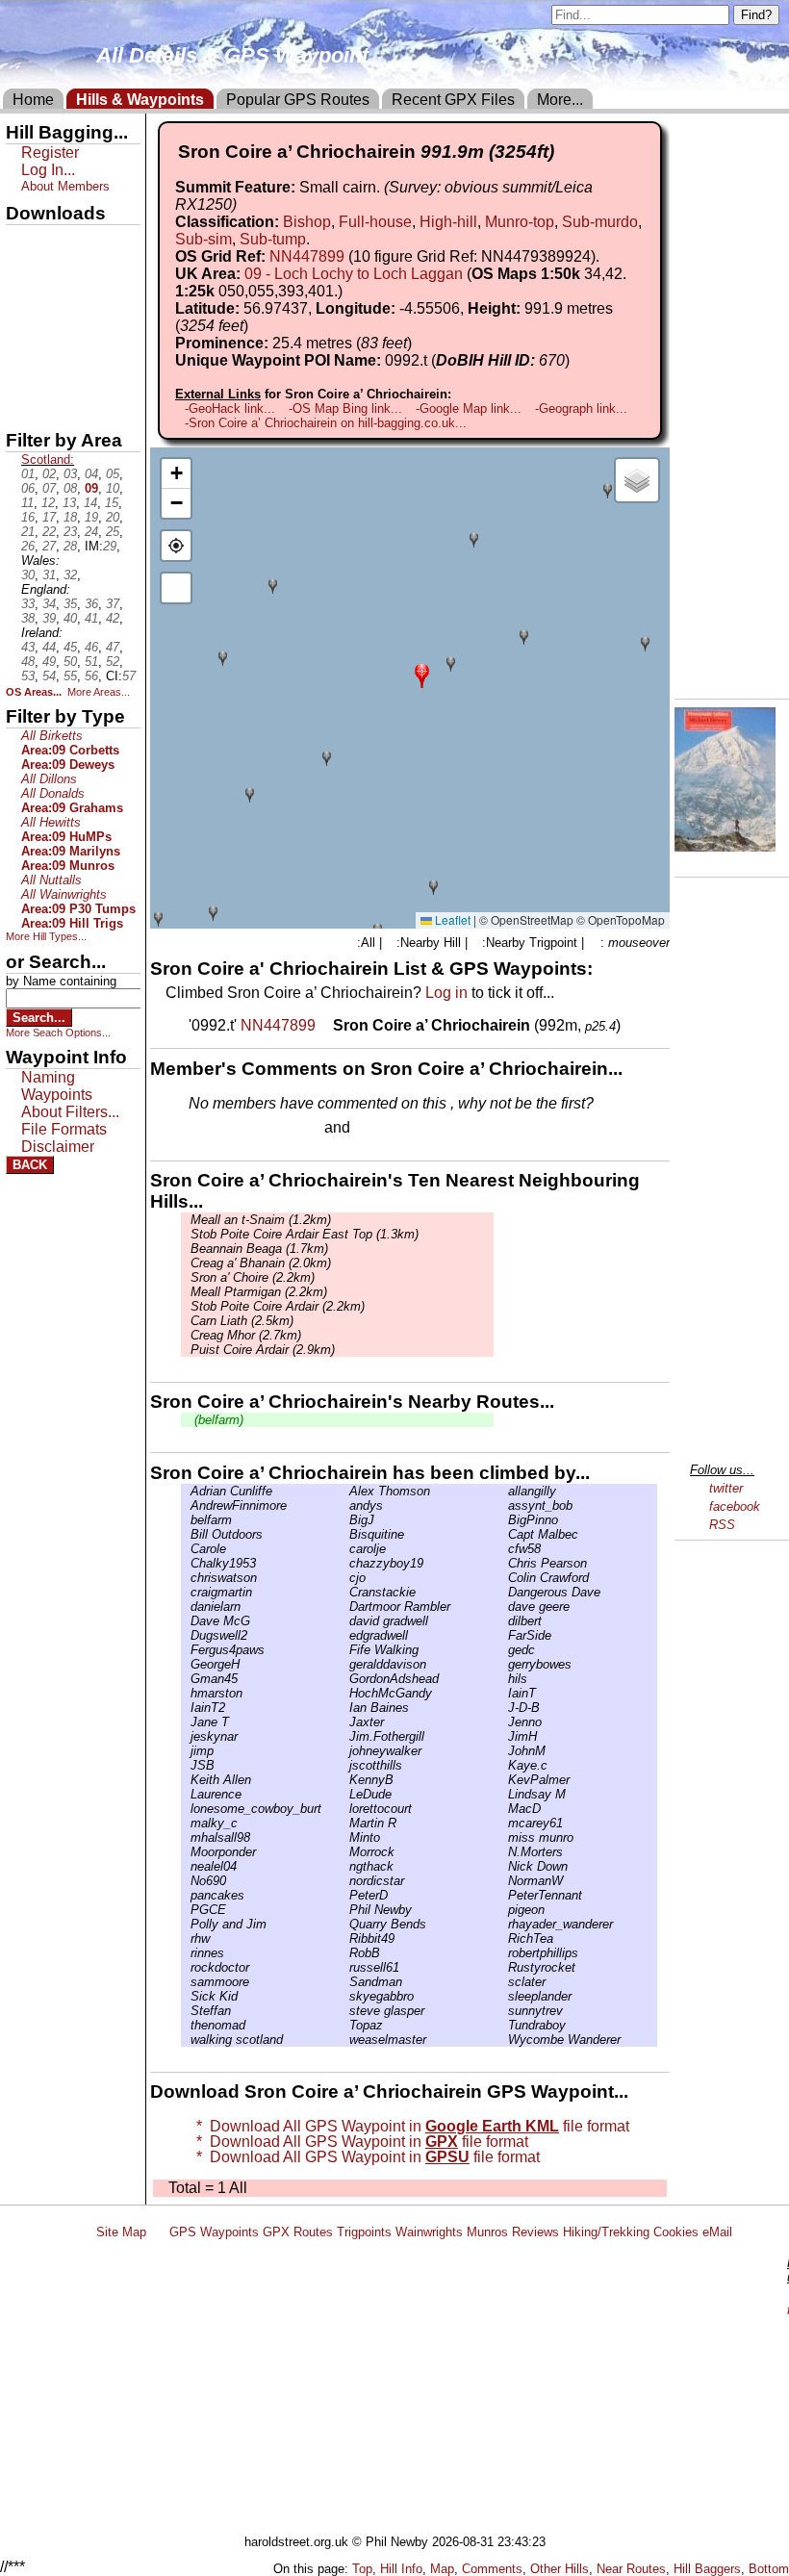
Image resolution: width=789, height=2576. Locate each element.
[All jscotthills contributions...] (344, 1765)
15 (112, 503)
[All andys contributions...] (344, 1505)
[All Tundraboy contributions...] (503, 2025)
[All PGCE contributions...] (186, 1910)
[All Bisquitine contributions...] (344, 1534)
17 (49, 517)
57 (129, 676)
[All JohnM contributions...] (503, 1751)
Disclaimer (58, 1147)
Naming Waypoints (57, 1086)
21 (28, 532)
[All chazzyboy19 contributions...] (344, 1563)
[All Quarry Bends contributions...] (344, 1924)
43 (28, 647)
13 (69, 503)
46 (91, 647)
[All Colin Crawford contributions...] (503, 1578)
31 (49, 575)
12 (48, 503)
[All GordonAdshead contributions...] (344, 1679)
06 (28, 488)
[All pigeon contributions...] (503, 1910)
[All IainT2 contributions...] (186, 1708)
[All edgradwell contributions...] (344, 1635)
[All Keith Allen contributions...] (186, 1780)
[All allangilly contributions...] (503, 1491)
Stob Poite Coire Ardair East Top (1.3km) (305, 1234)
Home (33, 100)
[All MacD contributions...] (503, 1809)
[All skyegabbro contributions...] (344, 1996)
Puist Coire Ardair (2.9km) (263, 1350)
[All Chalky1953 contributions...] (186, 1563)
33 (28, 604)
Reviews (535, 2232)
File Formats (64, 1129)
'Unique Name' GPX (68, 273)
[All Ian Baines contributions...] (344, 1708)
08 (70, 488)
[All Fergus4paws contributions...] (186, 1650)
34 (49, 604)
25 (113, 532)
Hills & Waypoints (140, 100)
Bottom (769, 2569)
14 (90, 503)
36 (91, 604)
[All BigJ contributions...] (344, 1520)
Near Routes (631, 2569)
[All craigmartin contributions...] (186, 1592)
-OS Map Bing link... (345, 408)
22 (49, 532)
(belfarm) (217, 1420)
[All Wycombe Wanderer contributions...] (503, 2040)
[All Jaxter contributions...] (344, 1722)
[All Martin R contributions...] (344, 1823)
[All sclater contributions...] (503, 1982)
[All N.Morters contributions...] (503, 1852)
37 (113, 604)
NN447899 (307, 256)
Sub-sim (204, 239)
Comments (492, 2569)
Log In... (394, 1129)
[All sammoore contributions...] (186, 1982)
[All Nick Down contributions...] (503, 1866)
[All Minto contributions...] (344, 1837)
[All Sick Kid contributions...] (186, 1996)
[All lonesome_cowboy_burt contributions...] (186, 1809)
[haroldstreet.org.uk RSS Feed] (158, 2232)
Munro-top (520, 222)
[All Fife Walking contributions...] (344, 1650)
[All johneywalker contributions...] (344, 1751)
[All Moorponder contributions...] (186, 1852)
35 (70, 604)
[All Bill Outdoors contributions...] (186, 1534)
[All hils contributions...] (503, 1679)
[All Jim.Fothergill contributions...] (344, 1736)
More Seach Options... (58, 1033)
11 (27, 503)
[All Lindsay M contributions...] (503, 1794)
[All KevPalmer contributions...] (503, 1780)
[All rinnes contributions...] (186, 1953)
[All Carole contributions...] (186, 1549)
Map (442, 2569)
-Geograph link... (581, 408)
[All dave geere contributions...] (503, 1607)
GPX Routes (298, 2232)
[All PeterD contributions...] (344, 1895)
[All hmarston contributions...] (186, 1693)
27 (49, 546)
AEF (22, 372)
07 (49, 488)
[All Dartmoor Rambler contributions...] (344, 1607)
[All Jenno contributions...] (503, 1722)
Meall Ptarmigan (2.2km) (259, 1292)
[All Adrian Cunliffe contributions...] (186, 1491)
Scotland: (48, 459)
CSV (22, 405)
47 (113, 647)
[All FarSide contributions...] (503, 1635)
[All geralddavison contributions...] (344, 1664)
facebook (735, 1506)
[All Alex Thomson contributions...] (344, 1491)
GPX (22, 242)
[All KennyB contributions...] (344, 1780)
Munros (487, 2232)
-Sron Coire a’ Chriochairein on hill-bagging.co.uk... (326, 423)
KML (22, 340)
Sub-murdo (600, 222)
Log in (446, 993)
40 (70, 618)
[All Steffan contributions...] (186, 2011)
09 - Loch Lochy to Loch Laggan (354, 274)
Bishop (307, 222)
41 (91, 618)
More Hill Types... (46, 936)
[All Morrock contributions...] (344, 1852)
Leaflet (451, 919)
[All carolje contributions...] (344, 1549)
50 (70, 662)
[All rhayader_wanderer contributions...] (503, 1924)
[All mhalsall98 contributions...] (186, 1837)
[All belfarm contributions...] (186, 1520)
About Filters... (70, 1112)
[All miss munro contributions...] (503, 1837)
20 (113, 517)
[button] (422, 674)
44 (49, 647)
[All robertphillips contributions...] (503, 1953)
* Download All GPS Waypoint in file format (409, 2126)
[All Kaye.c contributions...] (503, 1765)
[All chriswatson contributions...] (186, 1578)
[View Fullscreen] (176, 588)
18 (70, 517)
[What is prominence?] (420, 343)
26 (28, 546)
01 (28, 474)
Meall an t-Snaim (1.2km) (261, 1220)
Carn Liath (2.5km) (242, 1321)
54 (49, 676)
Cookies (676, 2232)
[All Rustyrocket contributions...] (503, 1967)
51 (91, 662)
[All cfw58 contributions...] (503, 1549)
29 (110, 546)
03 (70, 474)
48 (28, 662)
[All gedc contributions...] (503, 1650)
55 (70, 676)
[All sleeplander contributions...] (503, 1996)
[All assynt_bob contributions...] (503, 1505)
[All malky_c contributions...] (186, 1823)
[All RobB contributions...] (344, 1953)
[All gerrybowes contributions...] (503, 1664)
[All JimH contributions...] (503, 1736)
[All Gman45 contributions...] (186, 1679)
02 (49, 474)
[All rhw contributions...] (186, 1938)
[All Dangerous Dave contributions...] (503, 1592)
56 (91, 676)
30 (28, 575)
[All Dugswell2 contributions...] (186, 1635)
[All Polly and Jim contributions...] (186, 1924)
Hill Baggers (707, 2569)
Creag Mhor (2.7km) (246, 1335)
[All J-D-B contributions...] (503, 1708)
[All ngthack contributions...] (344, 1866)
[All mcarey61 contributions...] (503, 1823)
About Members (65, 186)
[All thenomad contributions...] (186, 2025)
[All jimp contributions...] (186, 1751)
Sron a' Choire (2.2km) (253, 1277)
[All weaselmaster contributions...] (344, 2040)
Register (50, 153)
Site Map (121, 2232)
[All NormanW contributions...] (503, 1881)
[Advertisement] (437, 2390)
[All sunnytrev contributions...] (503, 2011)
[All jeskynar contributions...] (186, 1736)
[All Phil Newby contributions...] (344, 1910)
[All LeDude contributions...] (344, 1794)
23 (70, 532)
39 (49, 618)
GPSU (26, 307)
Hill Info (401, 2569)
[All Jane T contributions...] (186, 1722)
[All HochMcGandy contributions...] (344, 1693)
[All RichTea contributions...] (503, 1938)
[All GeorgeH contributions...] (186, 1664)
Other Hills (560, 2569)
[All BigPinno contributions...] (503, 1520)
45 (70, 647)
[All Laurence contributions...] (186, 1794)
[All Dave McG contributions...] (186, 1621)
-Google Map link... (469, 408)
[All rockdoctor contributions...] (186, 1967)
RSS (722, 1525)
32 (70, 575)
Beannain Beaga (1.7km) (259, 1249)
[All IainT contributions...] (503, 1693)
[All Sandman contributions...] (344, 1982)
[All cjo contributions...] (344, 1578)
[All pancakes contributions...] (186, 1895)
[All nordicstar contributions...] (344, 1881)
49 (49, 662)
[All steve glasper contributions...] (344, 2011)
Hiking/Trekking (606, 2232)
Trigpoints (364, 2232)
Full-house (375, 222)
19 (91, 517)
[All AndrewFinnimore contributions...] (186, 1505)
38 (28, 618)
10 (113, 488)
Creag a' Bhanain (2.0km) (261, 1263)
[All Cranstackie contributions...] (344, 1592)
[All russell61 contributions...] (344, 1967)
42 (113, 618)
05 (113, 474)
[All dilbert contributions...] (503, 1621)
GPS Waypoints (214, 2232)
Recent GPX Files (453, 100)
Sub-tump (273, 239)
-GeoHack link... (230, 408)
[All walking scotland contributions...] (186, 2040)
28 (70, 546)
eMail (717, 2232)
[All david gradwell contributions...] (344, 1621)
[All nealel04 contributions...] (186, 1866)
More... (560, 100)
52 (113, 662)
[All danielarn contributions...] (186, 1607)
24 (91, 532)
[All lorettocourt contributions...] (344, 1809)
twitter (726, 1488)
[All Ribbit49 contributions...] (344, 1938)
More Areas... (99, 692)
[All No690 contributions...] (186, 1881)
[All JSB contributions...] (186, 1765)
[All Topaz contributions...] (344, 2025)
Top (362, 2569)
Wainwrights (429, 2232)
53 (28, 676)
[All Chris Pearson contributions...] (503, 1563)
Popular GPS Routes (298, 100)
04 (91, 474)
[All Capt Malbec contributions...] (503, 1534)
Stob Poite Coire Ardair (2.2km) (278, 1306)
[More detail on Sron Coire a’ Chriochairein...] (326, 1025)
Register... (236, 1129)
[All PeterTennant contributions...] (503, 1895)
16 (28, 517)
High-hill (448, 222)
